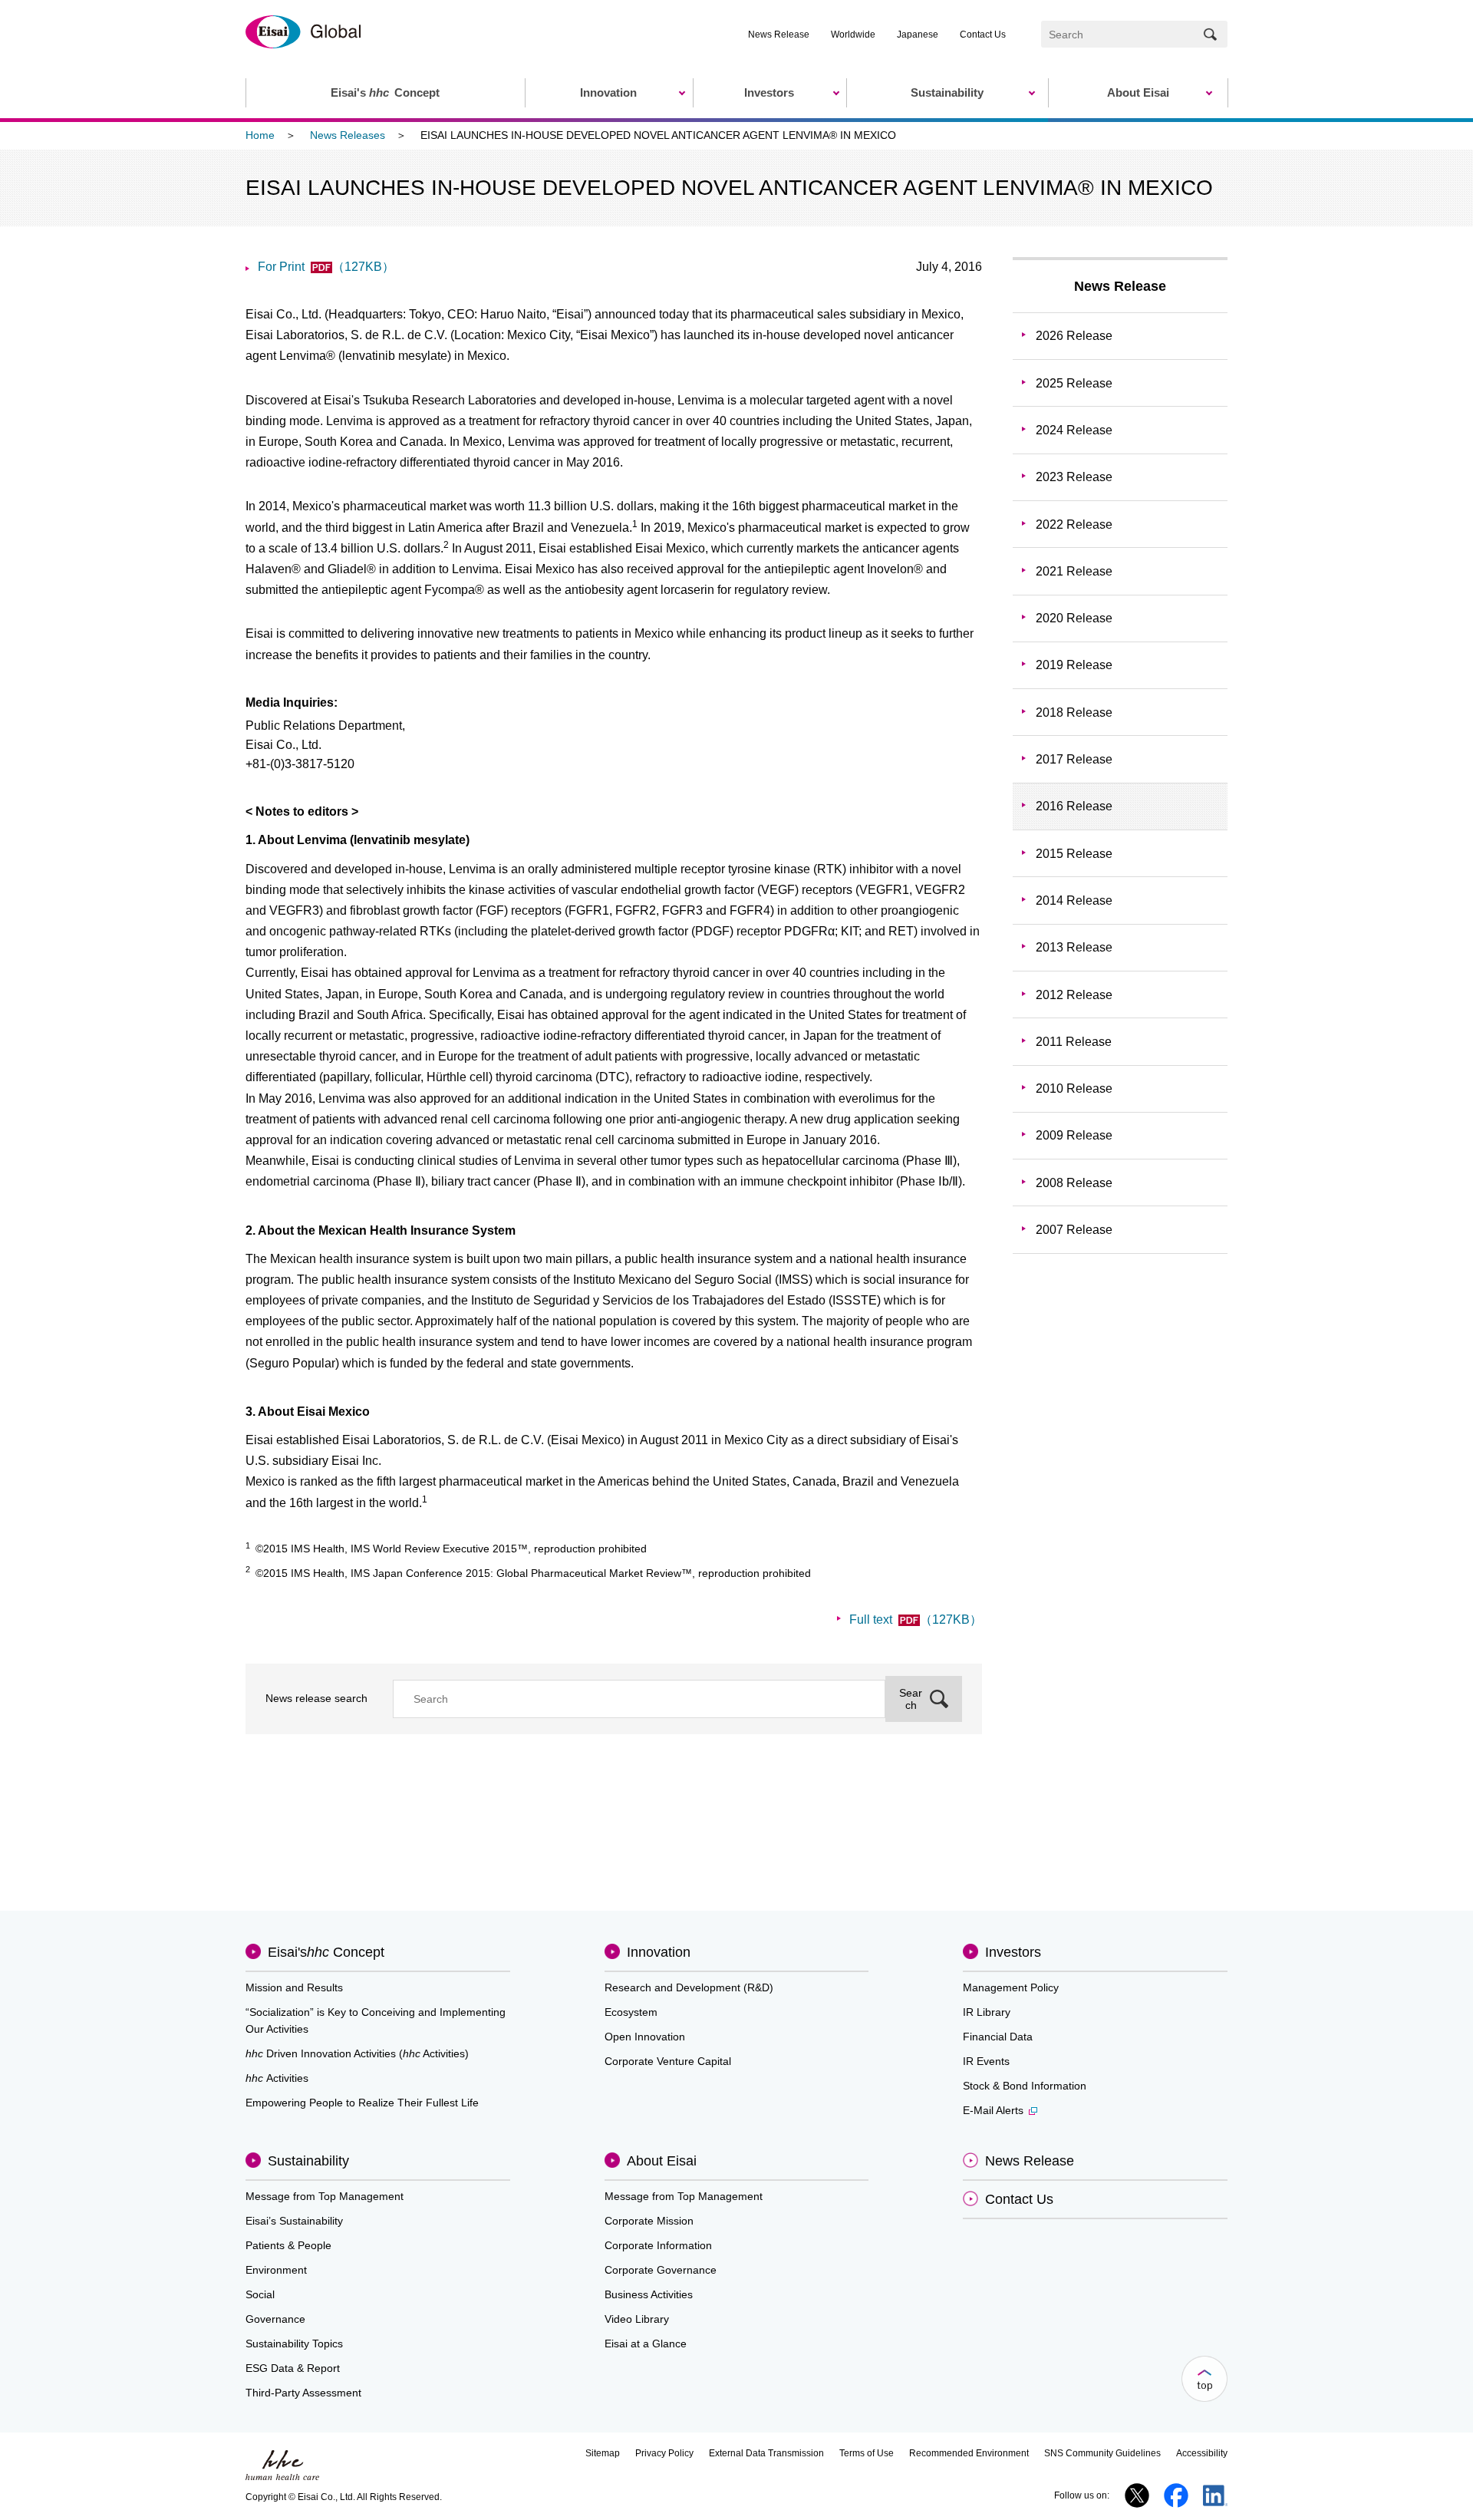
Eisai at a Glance (646, 2344)
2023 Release (1074, 477)
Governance (275, 2319)
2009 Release (1074, 1135)
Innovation (659, 1952)
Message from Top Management (325, 2196)
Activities (277, 2078)
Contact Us (983, 35)
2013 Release (1074, 947)
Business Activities (649, 2294)
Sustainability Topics (294, 2344)
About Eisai (662, 2161)
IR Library (987, 2012)
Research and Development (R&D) (689, 1987)
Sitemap (603, 2453)
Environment (276, 2270)
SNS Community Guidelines (1102, 2453)
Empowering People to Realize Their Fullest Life (362, 2103)
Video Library (637, 2319)
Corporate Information (658, 2245)
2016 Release (1074, 806)
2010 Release (1074, 1088)
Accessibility (1202, 2453)
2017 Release (1074, 759)
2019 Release (1074, 665)
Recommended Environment (969, 2453)
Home (260, 135)
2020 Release (1074, 618)
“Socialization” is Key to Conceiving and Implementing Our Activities (376, 2020)
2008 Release (1074, 1183)
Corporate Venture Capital (668, 2061)
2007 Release (1074, 1230)
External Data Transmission (766, 2453)
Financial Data (998, 2037)
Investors (1013, 1952)
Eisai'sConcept (326, 1952)
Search (911, 1699)
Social (260, 2294)
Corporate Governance (661, 2270)
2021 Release (1074, 571)
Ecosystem (631, 2012)
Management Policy (1011, 1987)
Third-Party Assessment (303, 2393)
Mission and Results (294, 1987)
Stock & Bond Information (1025, 2086)
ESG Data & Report (293, 2368)
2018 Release (1074, 712)
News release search (316, 1698)
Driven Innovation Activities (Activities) (357, 2053)
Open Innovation (645, 2037)
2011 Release (1074, 1042)
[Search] (1210, 34)
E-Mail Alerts (993, 2110)
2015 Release (1074, 854)
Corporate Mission (649, 2221)
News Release (779, 35)
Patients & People (288, 2245)
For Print (326, 267)
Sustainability (308, 2161)
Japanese (918, 35)
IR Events (986, 2061)
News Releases (348, 135)
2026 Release (1074, 336)
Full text (916, 1620)
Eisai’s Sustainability (294, 2221)
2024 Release (1074, 430)
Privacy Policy (664, 2453)
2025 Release (1074, 383)
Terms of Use (867, 2453)
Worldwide (853, 35)
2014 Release (1074, 900)
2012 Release (1074, 995)
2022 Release (1074, 524)
